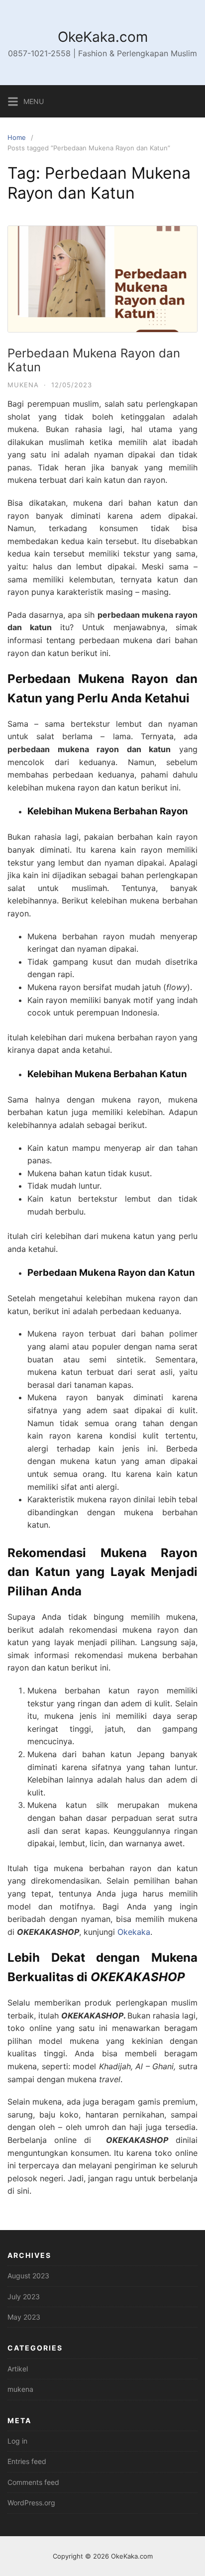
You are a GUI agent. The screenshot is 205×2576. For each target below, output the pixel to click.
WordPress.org (31, 2503)
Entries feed (27, 2461)
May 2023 (24, 2317)
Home (17, 137)
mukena (23, 385)
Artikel (18, 2369)
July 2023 (24, 2296)
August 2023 (28, 2276)
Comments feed (33, 2482)
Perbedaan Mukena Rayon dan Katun (94, 360)
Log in (17, 2441)
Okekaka (134, 1932)
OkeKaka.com (103, 37)
